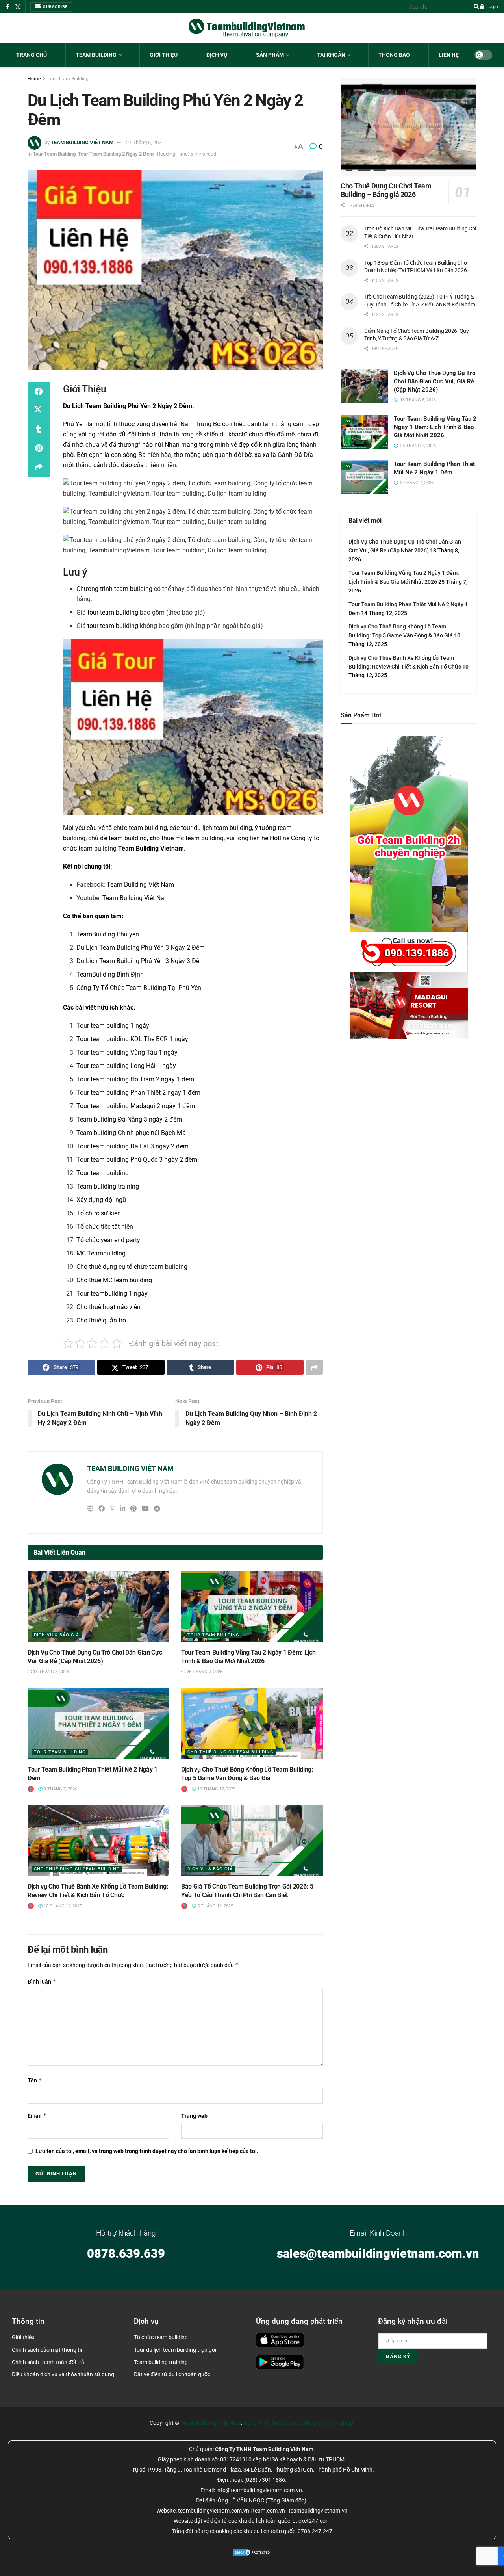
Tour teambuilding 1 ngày (112, 1294)
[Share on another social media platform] (39, 467)
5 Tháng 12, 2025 (215, 1906)
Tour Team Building (68, 79)
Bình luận (42, 1981)
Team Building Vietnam (151, 848)
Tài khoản (331, 55)
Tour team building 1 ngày (113, 1026)
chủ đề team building (118, 838)
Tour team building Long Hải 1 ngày (126, 1066)
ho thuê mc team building (187, 838)
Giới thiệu (164, 55)
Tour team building (103, 1173)
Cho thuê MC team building (114, 1280)
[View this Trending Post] (31, 1789)
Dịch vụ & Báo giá (57, 1635)
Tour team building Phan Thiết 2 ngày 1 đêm (138, 1093)
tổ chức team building (137, 828)
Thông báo (394, 55)
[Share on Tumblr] (39, 429)
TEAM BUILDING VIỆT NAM (82, 142)
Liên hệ (449, 55)
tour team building (113, 612)
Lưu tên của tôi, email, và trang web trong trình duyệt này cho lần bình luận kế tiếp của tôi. (147, 2151)
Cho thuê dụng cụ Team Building (231, 1752)
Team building (96, 55)
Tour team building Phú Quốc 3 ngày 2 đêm (137, 1160)
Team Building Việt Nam (140, 885)
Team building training (108, 1186)
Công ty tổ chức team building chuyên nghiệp (298, 2423)
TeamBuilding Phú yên (108, 934)
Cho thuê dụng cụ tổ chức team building (132, 1267)
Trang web (194, 2116)
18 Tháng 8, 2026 (50, 1672)
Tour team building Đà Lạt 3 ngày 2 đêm (132, 1146)
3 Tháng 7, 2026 (60, 1789)
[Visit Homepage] (247, 28)
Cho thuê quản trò (101, 1320)
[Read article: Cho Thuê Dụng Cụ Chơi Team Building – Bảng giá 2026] (409, 127)
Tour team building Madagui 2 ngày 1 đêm (136, 1106)
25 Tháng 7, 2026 (204, 1672)
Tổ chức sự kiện (99, 1213)
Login (492, 7)
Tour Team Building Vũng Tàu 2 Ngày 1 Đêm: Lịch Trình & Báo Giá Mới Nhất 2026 (435, 427)
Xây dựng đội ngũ (101, 1200)
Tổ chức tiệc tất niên (105, 1227)
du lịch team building (223, 828)
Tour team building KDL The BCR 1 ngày (132, 1039)
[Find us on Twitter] (18, 7)
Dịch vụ (217, 55)
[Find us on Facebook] (8, 7)
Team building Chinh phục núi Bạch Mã (131, 1133)
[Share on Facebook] (39, 392)
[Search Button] (475, 7)
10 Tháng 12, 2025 (216, 1789)
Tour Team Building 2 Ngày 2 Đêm (116, 154)
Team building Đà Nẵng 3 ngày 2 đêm (129, 1119)
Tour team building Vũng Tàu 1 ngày (127, 1052)
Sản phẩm (270, 55)
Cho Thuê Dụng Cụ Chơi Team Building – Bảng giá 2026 (386, 190)
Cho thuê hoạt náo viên (108, 1307)
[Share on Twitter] (39, 410)
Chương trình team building (114, 589)
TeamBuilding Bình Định (110, 974)
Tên (35, 2080)
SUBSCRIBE (55, 7)
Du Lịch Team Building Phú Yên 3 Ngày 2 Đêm (141, 948)
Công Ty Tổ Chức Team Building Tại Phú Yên (139, 988)
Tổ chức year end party (108, 1240)
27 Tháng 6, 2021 (145, 142)
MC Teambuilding (101, 1253)
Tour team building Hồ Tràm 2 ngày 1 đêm (135, 1079)
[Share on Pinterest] (39, 448)
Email (37, 2116)
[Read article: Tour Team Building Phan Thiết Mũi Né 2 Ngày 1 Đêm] (98, 1724)
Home (34, 79)
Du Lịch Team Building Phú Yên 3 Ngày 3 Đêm (141, 961)
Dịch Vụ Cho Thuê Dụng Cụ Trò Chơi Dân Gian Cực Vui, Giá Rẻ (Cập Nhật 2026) (435, 381)
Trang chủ (31, 55)
